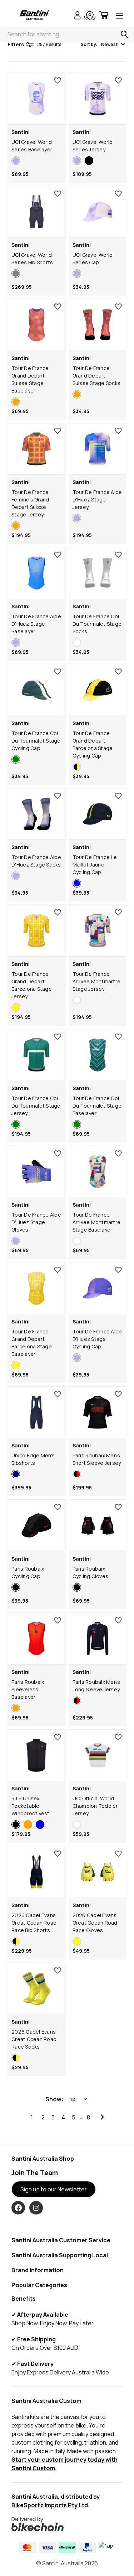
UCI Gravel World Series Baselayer (32, 146)
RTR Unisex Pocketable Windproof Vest (31, 1806)
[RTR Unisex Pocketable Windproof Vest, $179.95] (37, 1755)
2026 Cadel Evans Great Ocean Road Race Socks (34, 2039)
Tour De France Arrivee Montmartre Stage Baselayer (97, 1222)
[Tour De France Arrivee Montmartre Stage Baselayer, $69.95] (98, 1172)
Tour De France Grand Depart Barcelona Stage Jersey (32, 985)
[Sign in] (78, 16)
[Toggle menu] (119, 16)
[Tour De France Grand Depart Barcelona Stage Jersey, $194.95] (37, 931)
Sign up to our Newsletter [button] (54, 2189)
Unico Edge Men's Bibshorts (33, 1459)
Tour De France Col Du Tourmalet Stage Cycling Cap (36, 741)
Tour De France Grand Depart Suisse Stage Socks (97, 376)
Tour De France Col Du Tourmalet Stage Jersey (36, 1106)
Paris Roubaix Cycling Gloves (91, 1572)
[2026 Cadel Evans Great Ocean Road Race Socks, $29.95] (37, 1989)
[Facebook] (18, 2208)
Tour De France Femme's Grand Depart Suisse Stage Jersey (30, 503)
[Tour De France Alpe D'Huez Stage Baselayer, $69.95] (37, 573)
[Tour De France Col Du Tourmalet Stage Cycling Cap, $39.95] (37, 690)
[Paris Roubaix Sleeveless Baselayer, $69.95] (37, 1639)
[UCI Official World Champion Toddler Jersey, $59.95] (98, 1755)
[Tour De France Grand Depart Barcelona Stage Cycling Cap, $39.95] (98, 690)
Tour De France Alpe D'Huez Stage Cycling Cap (97, 1339)
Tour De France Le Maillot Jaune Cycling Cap (95, 865)
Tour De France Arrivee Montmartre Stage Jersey (97, 981)
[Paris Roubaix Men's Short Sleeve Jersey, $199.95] (98, 1412)
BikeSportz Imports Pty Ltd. (50, 2505)
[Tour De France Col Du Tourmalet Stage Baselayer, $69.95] (98, 1055)
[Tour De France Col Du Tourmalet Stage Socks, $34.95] (98, 573)
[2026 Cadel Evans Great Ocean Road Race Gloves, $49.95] (98, 1872)
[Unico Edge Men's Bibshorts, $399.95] (37, 1412)
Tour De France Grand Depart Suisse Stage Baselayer (30, 379)
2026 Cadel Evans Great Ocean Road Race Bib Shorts (34, 1923)
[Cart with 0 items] (104, 16)
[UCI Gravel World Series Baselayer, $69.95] (37, 99)
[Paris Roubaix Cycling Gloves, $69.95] (98, 1525)
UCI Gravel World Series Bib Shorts (32, 259)
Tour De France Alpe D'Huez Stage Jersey (97, 499)
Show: (54, 2099)
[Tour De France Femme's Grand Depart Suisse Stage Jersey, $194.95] (37, 449)
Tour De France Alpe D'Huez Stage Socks (36, 861)
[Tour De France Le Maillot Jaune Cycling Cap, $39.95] (98, 814)
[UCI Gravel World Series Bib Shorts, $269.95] (37, 212)
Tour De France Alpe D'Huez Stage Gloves (36, 1222)
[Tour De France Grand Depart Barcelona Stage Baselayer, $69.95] (37, 1288)
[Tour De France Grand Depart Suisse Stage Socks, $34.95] (98, 325)
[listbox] (79, 2099)
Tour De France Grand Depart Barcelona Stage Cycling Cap (93, 744)
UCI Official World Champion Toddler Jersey (95, 1806)
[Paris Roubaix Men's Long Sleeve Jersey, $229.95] (98, 1639)
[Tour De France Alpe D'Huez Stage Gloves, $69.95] (37, 1172)
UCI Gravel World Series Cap (93, 259)
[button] (103, 44)
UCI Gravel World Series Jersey (93, 146)
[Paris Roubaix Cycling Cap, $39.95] (37, 1525)
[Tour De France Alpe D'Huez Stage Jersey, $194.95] (98, 449)
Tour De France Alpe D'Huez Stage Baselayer (36, 624)
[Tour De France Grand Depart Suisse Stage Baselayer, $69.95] (37, 325)
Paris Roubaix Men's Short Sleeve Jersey (97, 1459)
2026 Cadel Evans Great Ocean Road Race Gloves (95, 1923)
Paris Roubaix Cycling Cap (28, 1572)
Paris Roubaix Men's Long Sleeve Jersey (96, 1686)
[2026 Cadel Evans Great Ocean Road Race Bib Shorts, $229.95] (37, 1872)
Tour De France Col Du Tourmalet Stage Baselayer (97, 1106)
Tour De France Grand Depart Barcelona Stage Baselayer (32, 1343)
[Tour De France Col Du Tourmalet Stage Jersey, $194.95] (37, 1055)
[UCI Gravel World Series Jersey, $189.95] (98, 99)
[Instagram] (36, 2208)
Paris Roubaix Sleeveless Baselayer (28, 1689)
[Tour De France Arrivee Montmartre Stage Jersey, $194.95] (98, 931)
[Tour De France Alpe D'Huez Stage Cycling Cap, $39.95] (98, 1288)
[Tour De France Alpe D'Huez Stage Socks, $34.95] (37, 814)
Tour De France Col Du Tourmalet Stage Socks (97, 624)
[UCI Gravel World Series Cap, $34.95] (98, 212)
